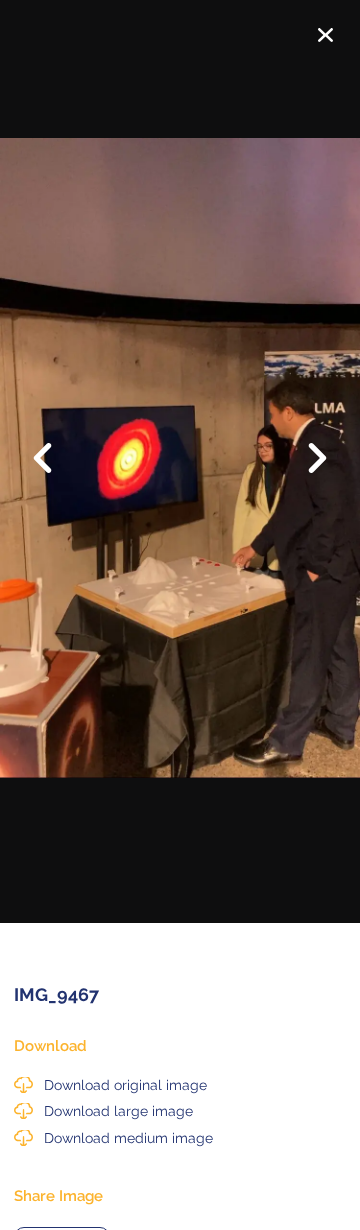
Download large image (118, 1111)
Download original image (125, 1085)
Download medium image (128, 1138)
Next (305, 460)
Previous (55, 443)
